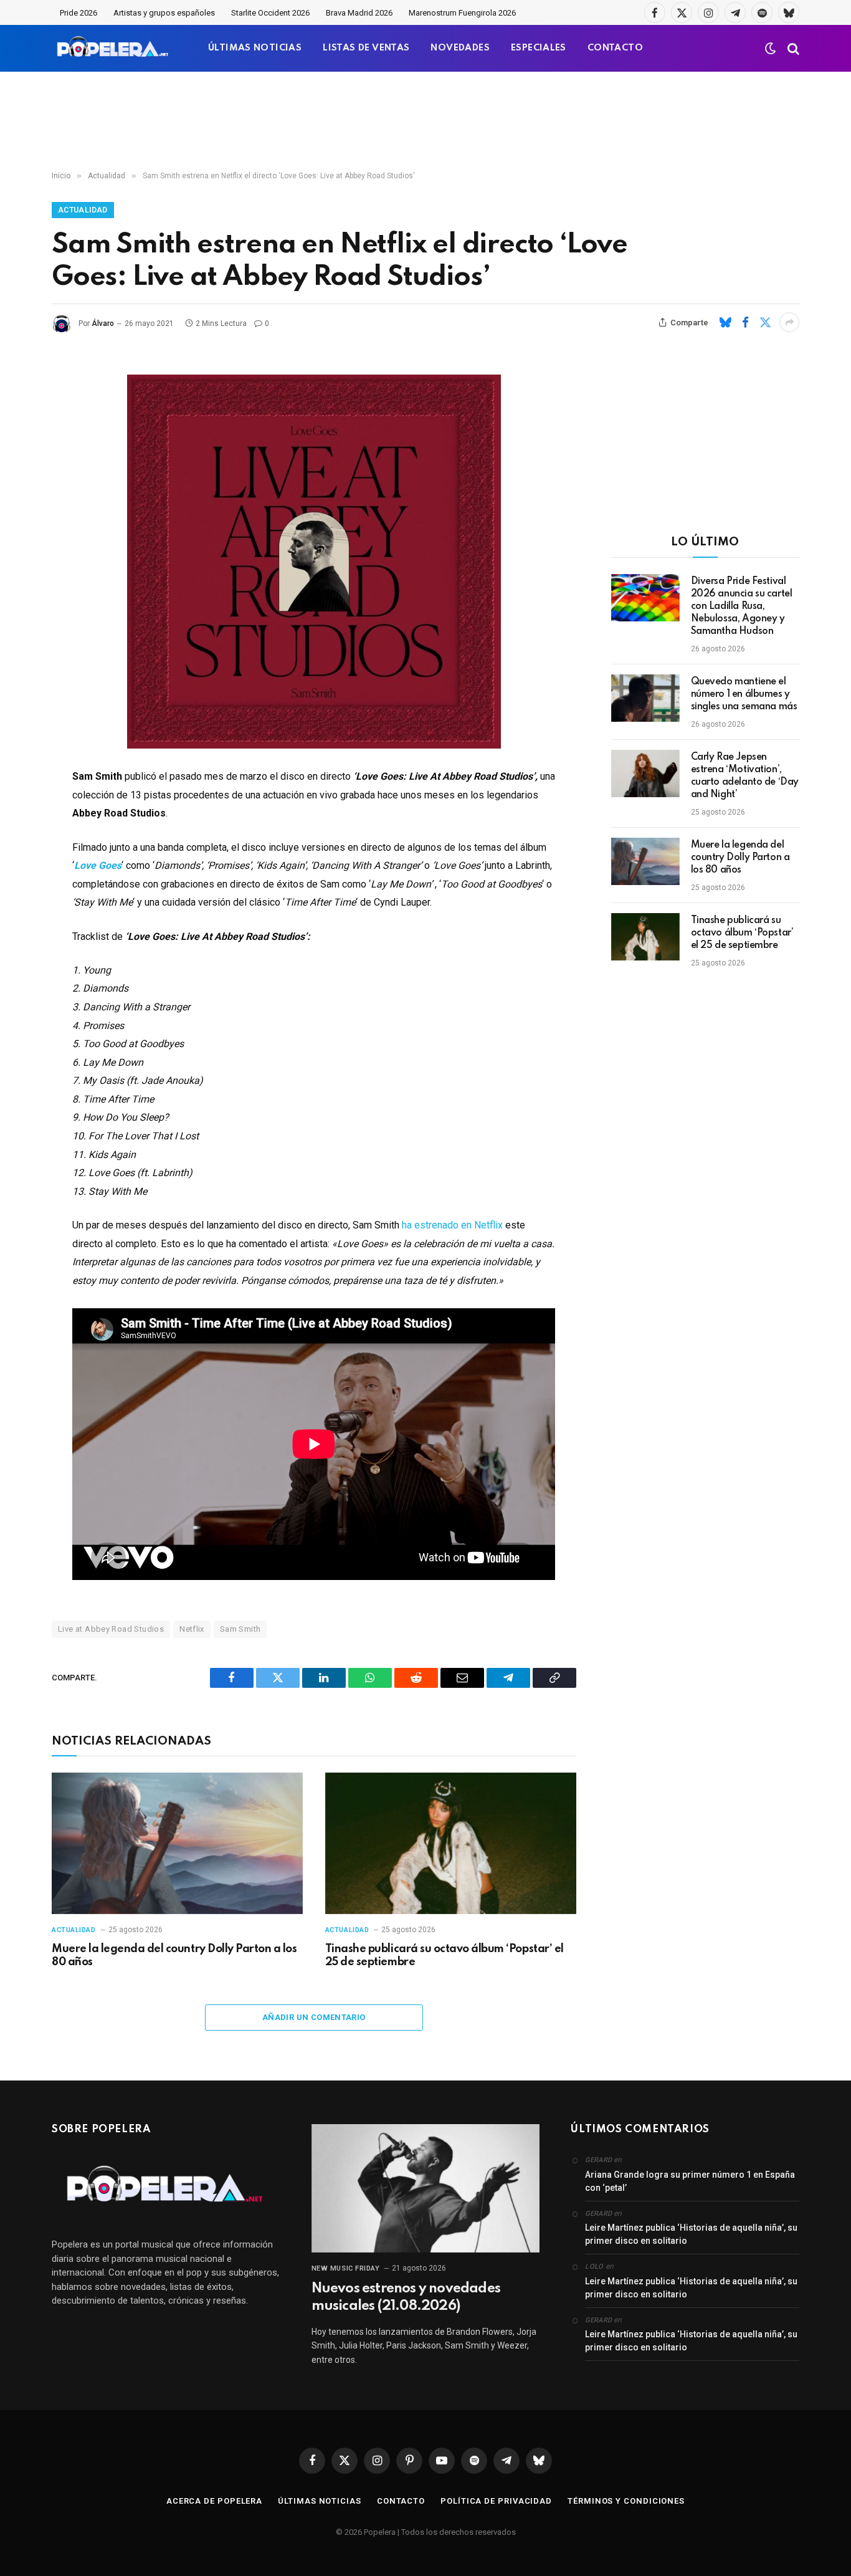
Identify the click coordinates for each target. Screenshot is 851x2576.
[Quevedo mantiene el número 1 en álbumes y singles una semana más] (645, 698)
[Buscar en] (792, 48)
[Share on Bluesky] (725, 322)
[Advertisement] (425, 122)
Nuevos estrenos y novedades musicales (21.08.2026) (406, 2297)
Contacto (401, 2501)
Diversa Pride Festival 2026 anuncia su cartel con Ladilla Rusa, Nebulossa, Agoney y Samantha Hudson (742, 606)
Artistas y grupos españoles (164, 13)
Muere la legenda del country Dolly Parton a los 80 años (174, 1956)
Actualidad (83, 210)
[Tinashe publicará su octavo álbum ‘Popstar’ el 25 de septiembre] (451, 1843)
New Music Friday (346, 2268)
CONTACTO (615, 48)
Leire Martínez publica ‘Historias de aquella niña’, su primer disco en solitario (691, 2234)
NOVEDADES (460, 48)
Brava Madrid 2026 (359, 13)
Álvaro (103, 323)
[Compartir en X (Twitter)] (765, 322)
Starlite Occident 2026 (270, 13)
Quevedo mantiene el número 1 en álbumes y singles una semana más (744, 694)
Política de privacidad (496, 2501)
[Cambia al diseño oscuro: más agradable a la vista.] (771, 49)
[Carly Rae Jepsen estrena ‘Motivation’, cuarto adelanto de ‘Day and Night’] (645, 773)
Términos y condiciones (626, 2501)
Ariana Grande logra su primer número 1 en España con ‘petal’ (690, 2181)
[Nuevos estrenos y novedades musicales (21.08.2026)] (426, 2188)
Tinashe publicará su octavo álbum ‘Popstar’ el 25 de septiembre (445, 1956)
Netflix (192, 1629)
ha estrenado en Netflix (452, 1225)
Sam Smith (240, 1629)
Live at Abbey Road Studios (111, 1629)
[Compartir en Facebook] (745, 322)
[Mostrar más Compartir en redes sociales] (789, 322)
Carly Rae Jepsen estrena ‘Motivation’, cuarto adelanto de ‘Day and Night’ (745, 776)
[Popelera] (114, 48)
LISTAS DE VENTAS (366, 48)
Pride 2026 (78, 13)
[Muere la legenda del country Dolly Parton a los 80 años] (177, 1843)
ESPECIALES (539, 48)
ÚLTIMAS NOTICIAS (255, 48)
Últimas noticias (320, 2501)
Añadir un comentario (314, 2017)
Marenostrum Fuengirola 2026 (462, 13)
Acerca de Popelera (214, 2501)
